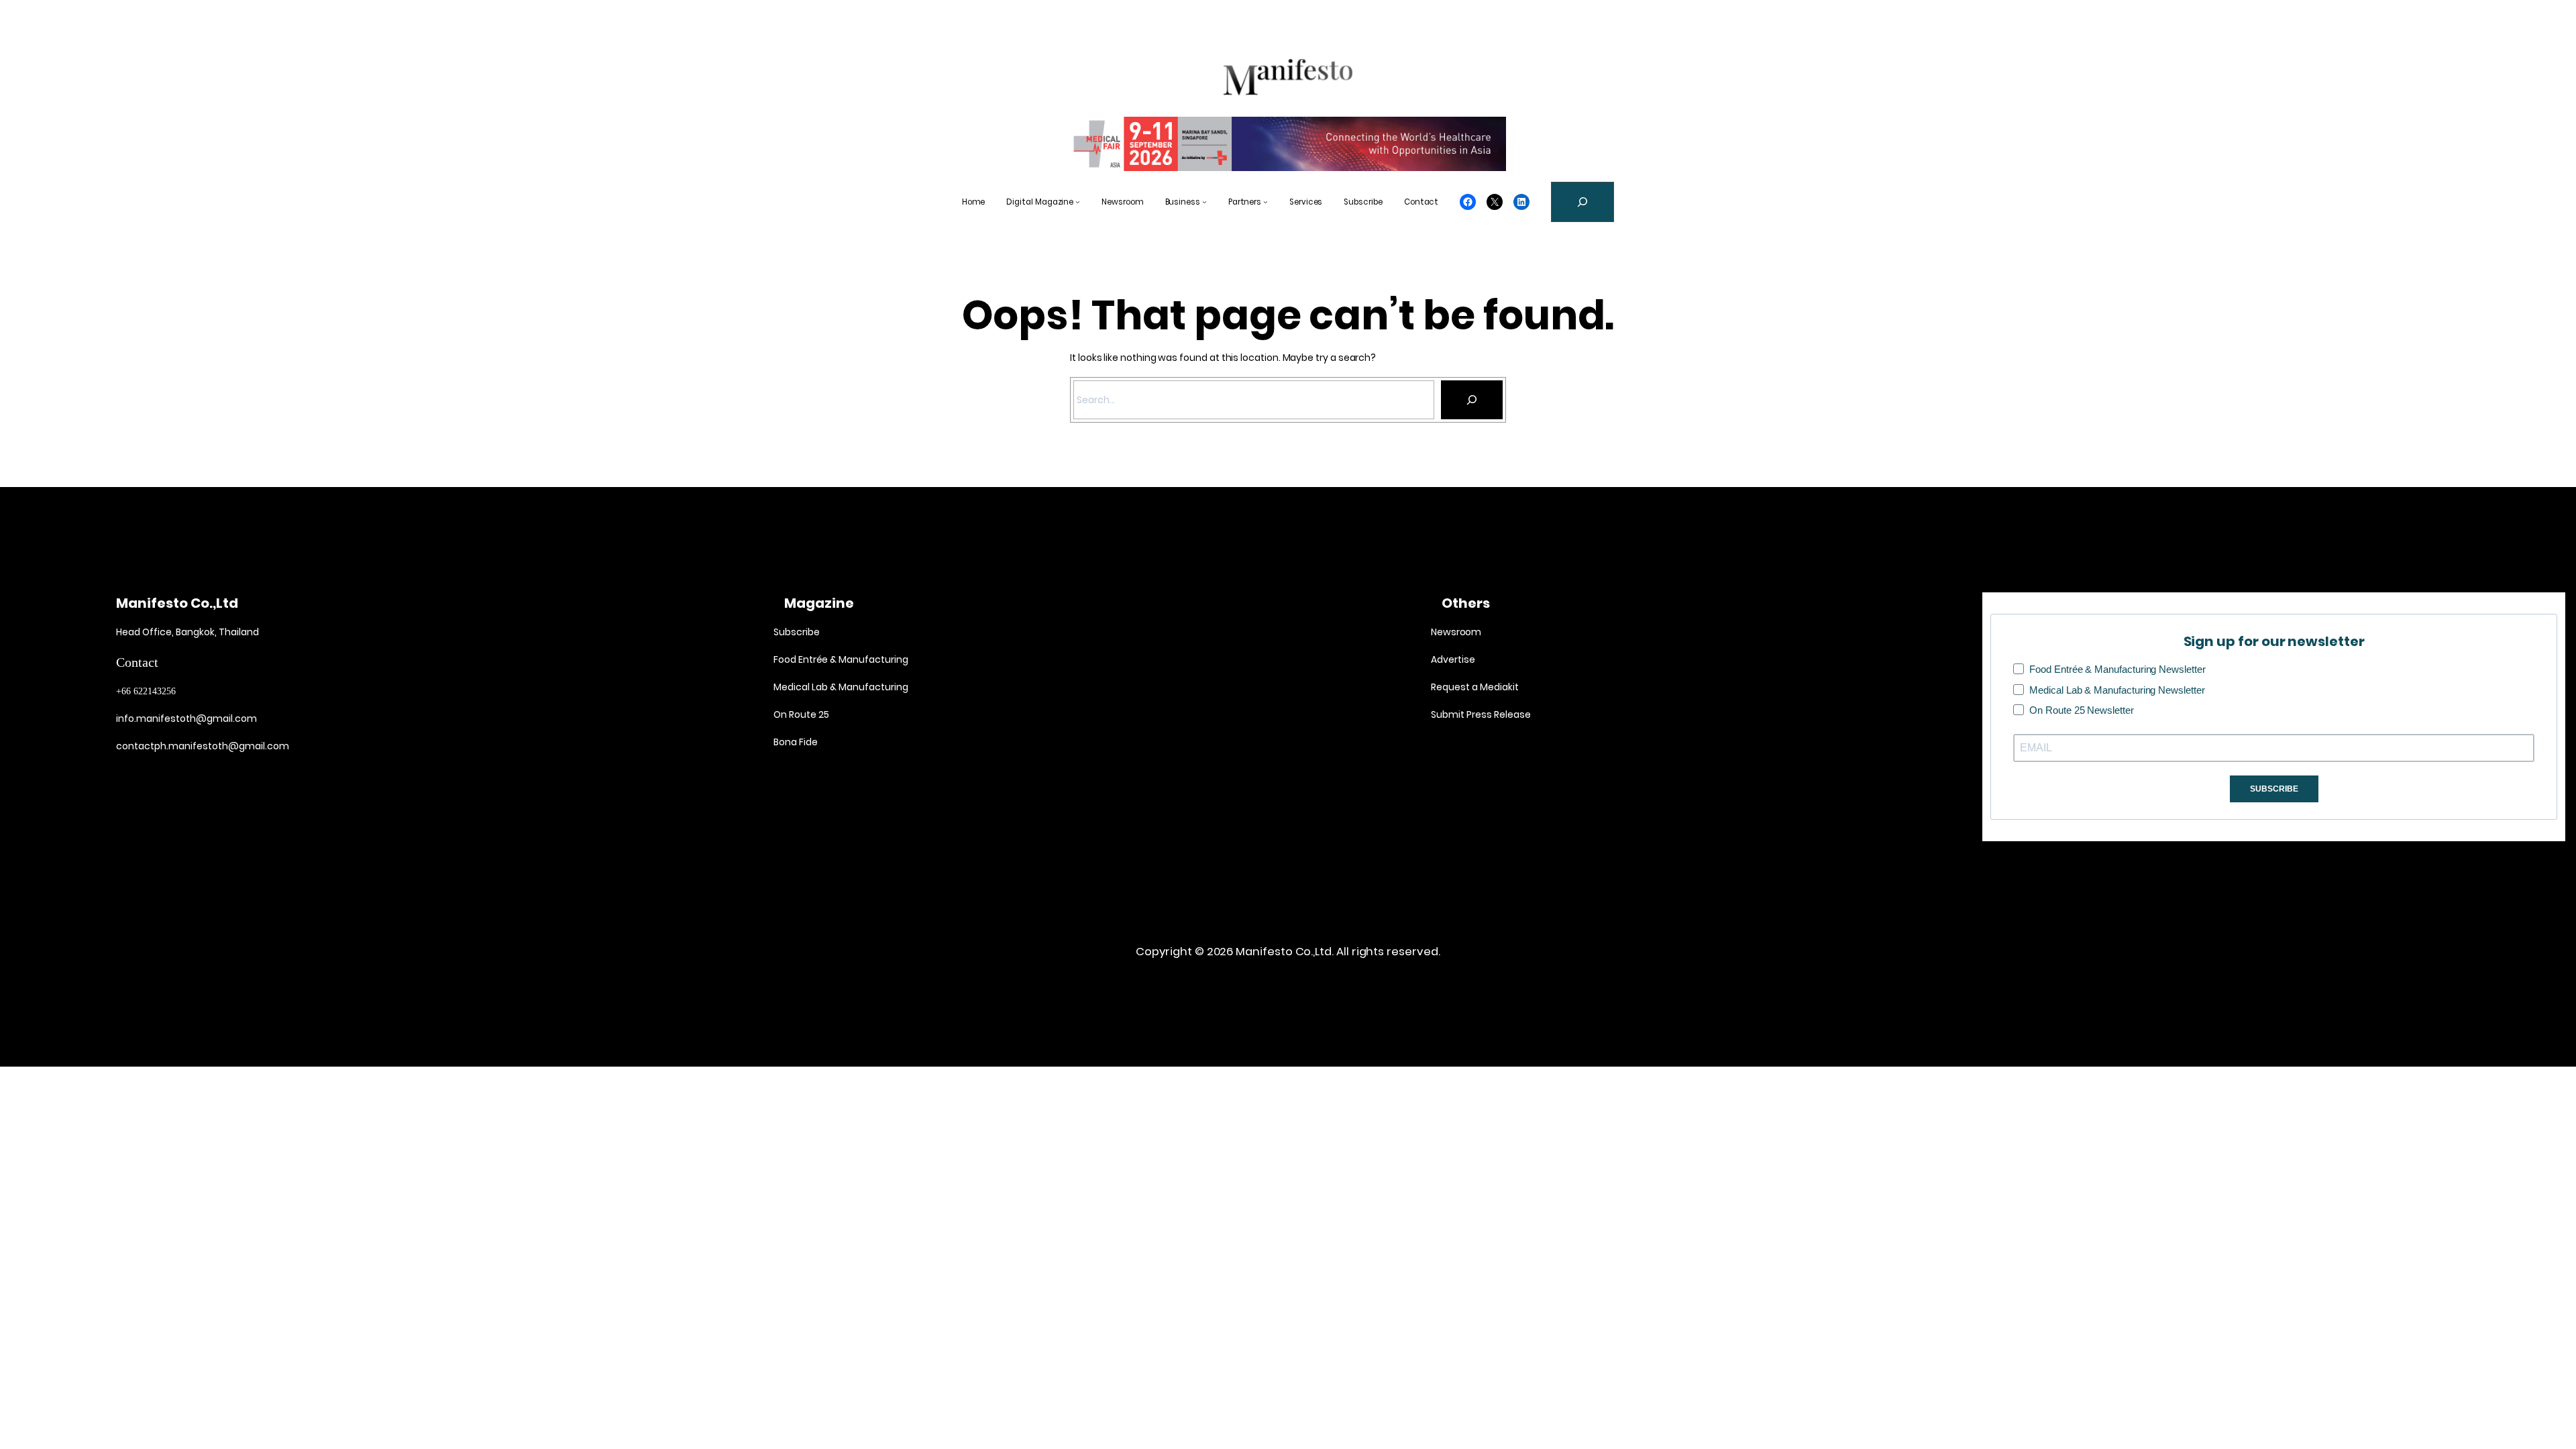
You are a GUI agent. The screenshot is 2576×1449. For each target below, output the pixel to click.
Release (1511, 714)
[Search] (1472, 400)
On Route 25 (801, 714)
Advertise (1453, 659)
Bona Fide (796, 742)
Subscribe (796, 632)
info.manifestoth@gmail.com (186, 718)
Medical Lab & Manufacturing (841, 687)
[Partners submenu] (1266, 202)
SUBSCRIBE (2274, 789)
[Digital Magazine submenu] (1078, 202)
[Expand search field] (1582, 202)
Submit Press (1461, 714)
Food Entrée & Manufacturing (841, 659)
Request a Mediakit (1475, 687)
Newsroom (1456, 632)
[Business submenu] (1204, 202)
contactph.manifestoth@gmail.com (203, 746)
